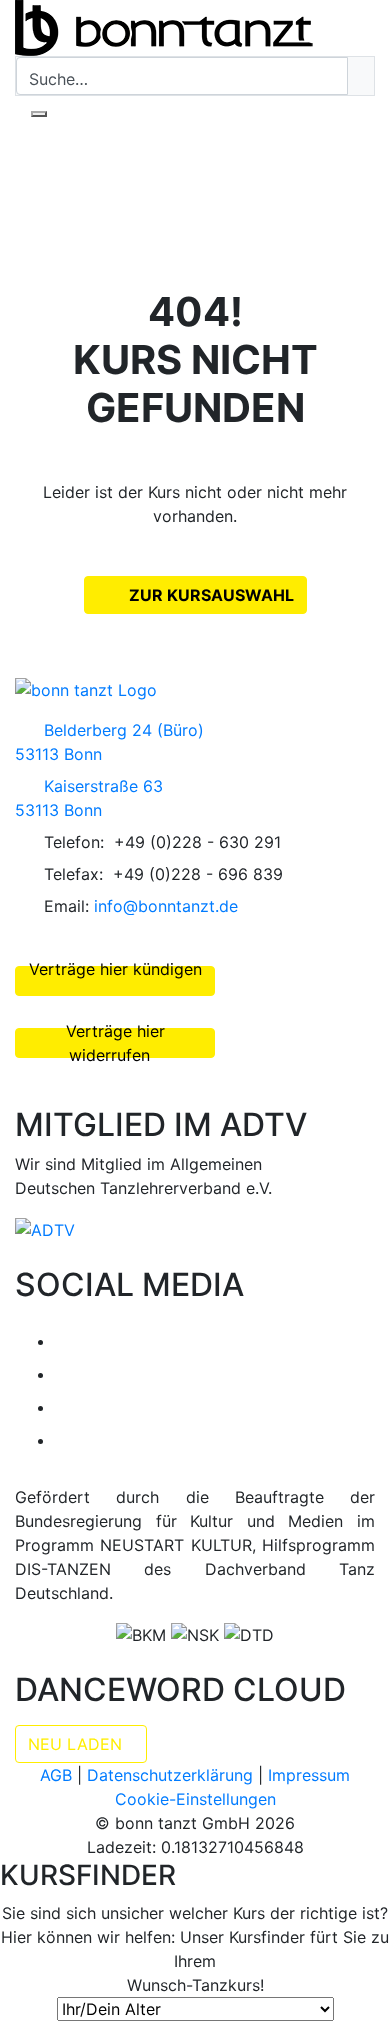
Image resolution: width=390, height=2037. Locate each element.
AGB (56, 1775)
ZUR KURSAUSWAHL (209, 595)
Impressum (309, 1775)
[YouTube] (67, 1407)
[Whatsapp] (67, 1440)
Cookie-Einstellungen (195, 1799)
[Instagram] (67, 1374)
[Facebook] (67, 1341)
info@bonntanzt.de (166, 906)
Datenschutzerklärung (170, 1775)
